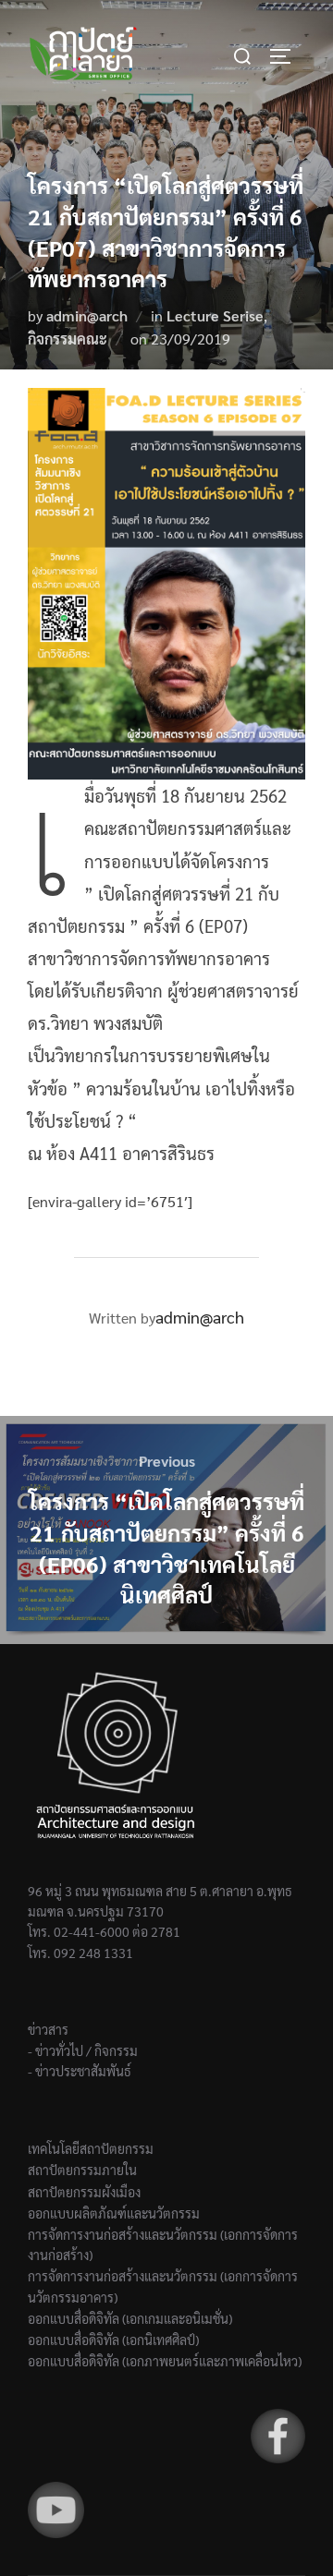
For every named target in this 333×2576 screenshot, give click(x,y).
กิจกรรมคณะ (68, 339)
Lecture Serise (215, 315)
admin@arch (87, 315)
